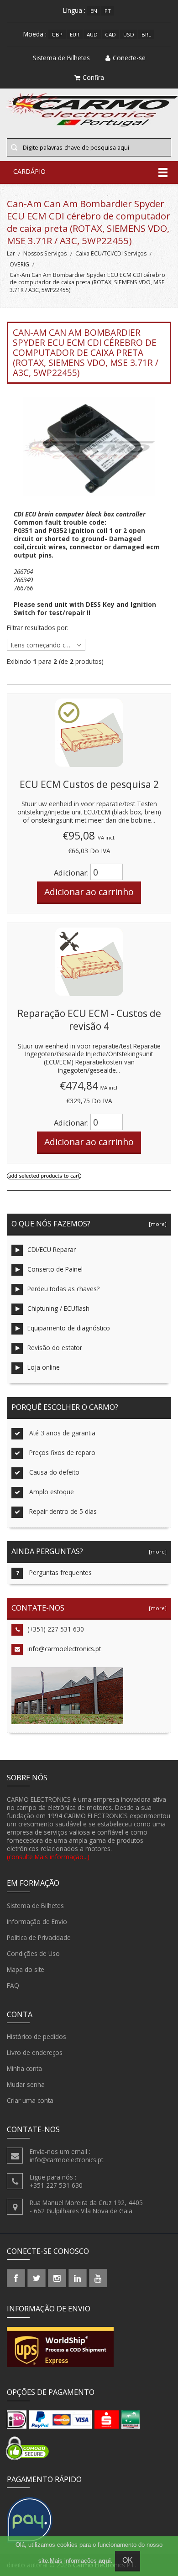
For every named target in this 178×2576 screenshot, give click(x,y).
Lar (11, 253)
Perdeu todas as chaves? (63, 1289)
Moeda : (35, 34)
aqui (105, 2561)
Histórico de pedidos (37, 2036)
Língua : (74, 10)
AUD (92, 34)
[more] (156, 1224)
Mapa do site (26, 1969)
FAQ (13, 1985)
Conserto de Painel (55, 1269)
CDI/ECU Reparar (52, 1249)
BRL (146, 34)
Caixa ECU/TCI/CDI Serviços (111, 253)
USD (129, 34)
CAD (110, 34)
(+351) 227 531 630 (56, 1629)
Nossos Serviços (45, 253)
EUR (75, 34)
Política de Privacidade (39, 1937)
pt (108, 11)
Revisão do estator (55, 1348)
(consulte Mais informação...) (48, 1857)
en (94, 11)
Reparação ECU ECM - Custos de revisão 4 (89, 1020)
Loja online (44, 1367)
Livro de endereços (35, 2052)
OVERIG (19, 264)
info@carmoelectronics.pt (64, 1649)
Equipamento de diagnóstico (69, 1328)
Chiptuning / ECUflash (58, 1308)
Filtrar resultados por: (38, 628)
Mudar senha (26, 2084)
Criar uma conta (30, 2100)
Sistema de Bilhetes (35, 1906)
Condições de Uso (33, 1953)
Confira (93, 77)
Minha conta (24, 2068)
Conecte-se (129, 58)
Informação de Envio (37, 1922)
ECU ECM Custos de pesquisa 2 (89, 784)
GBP (57, 34)
